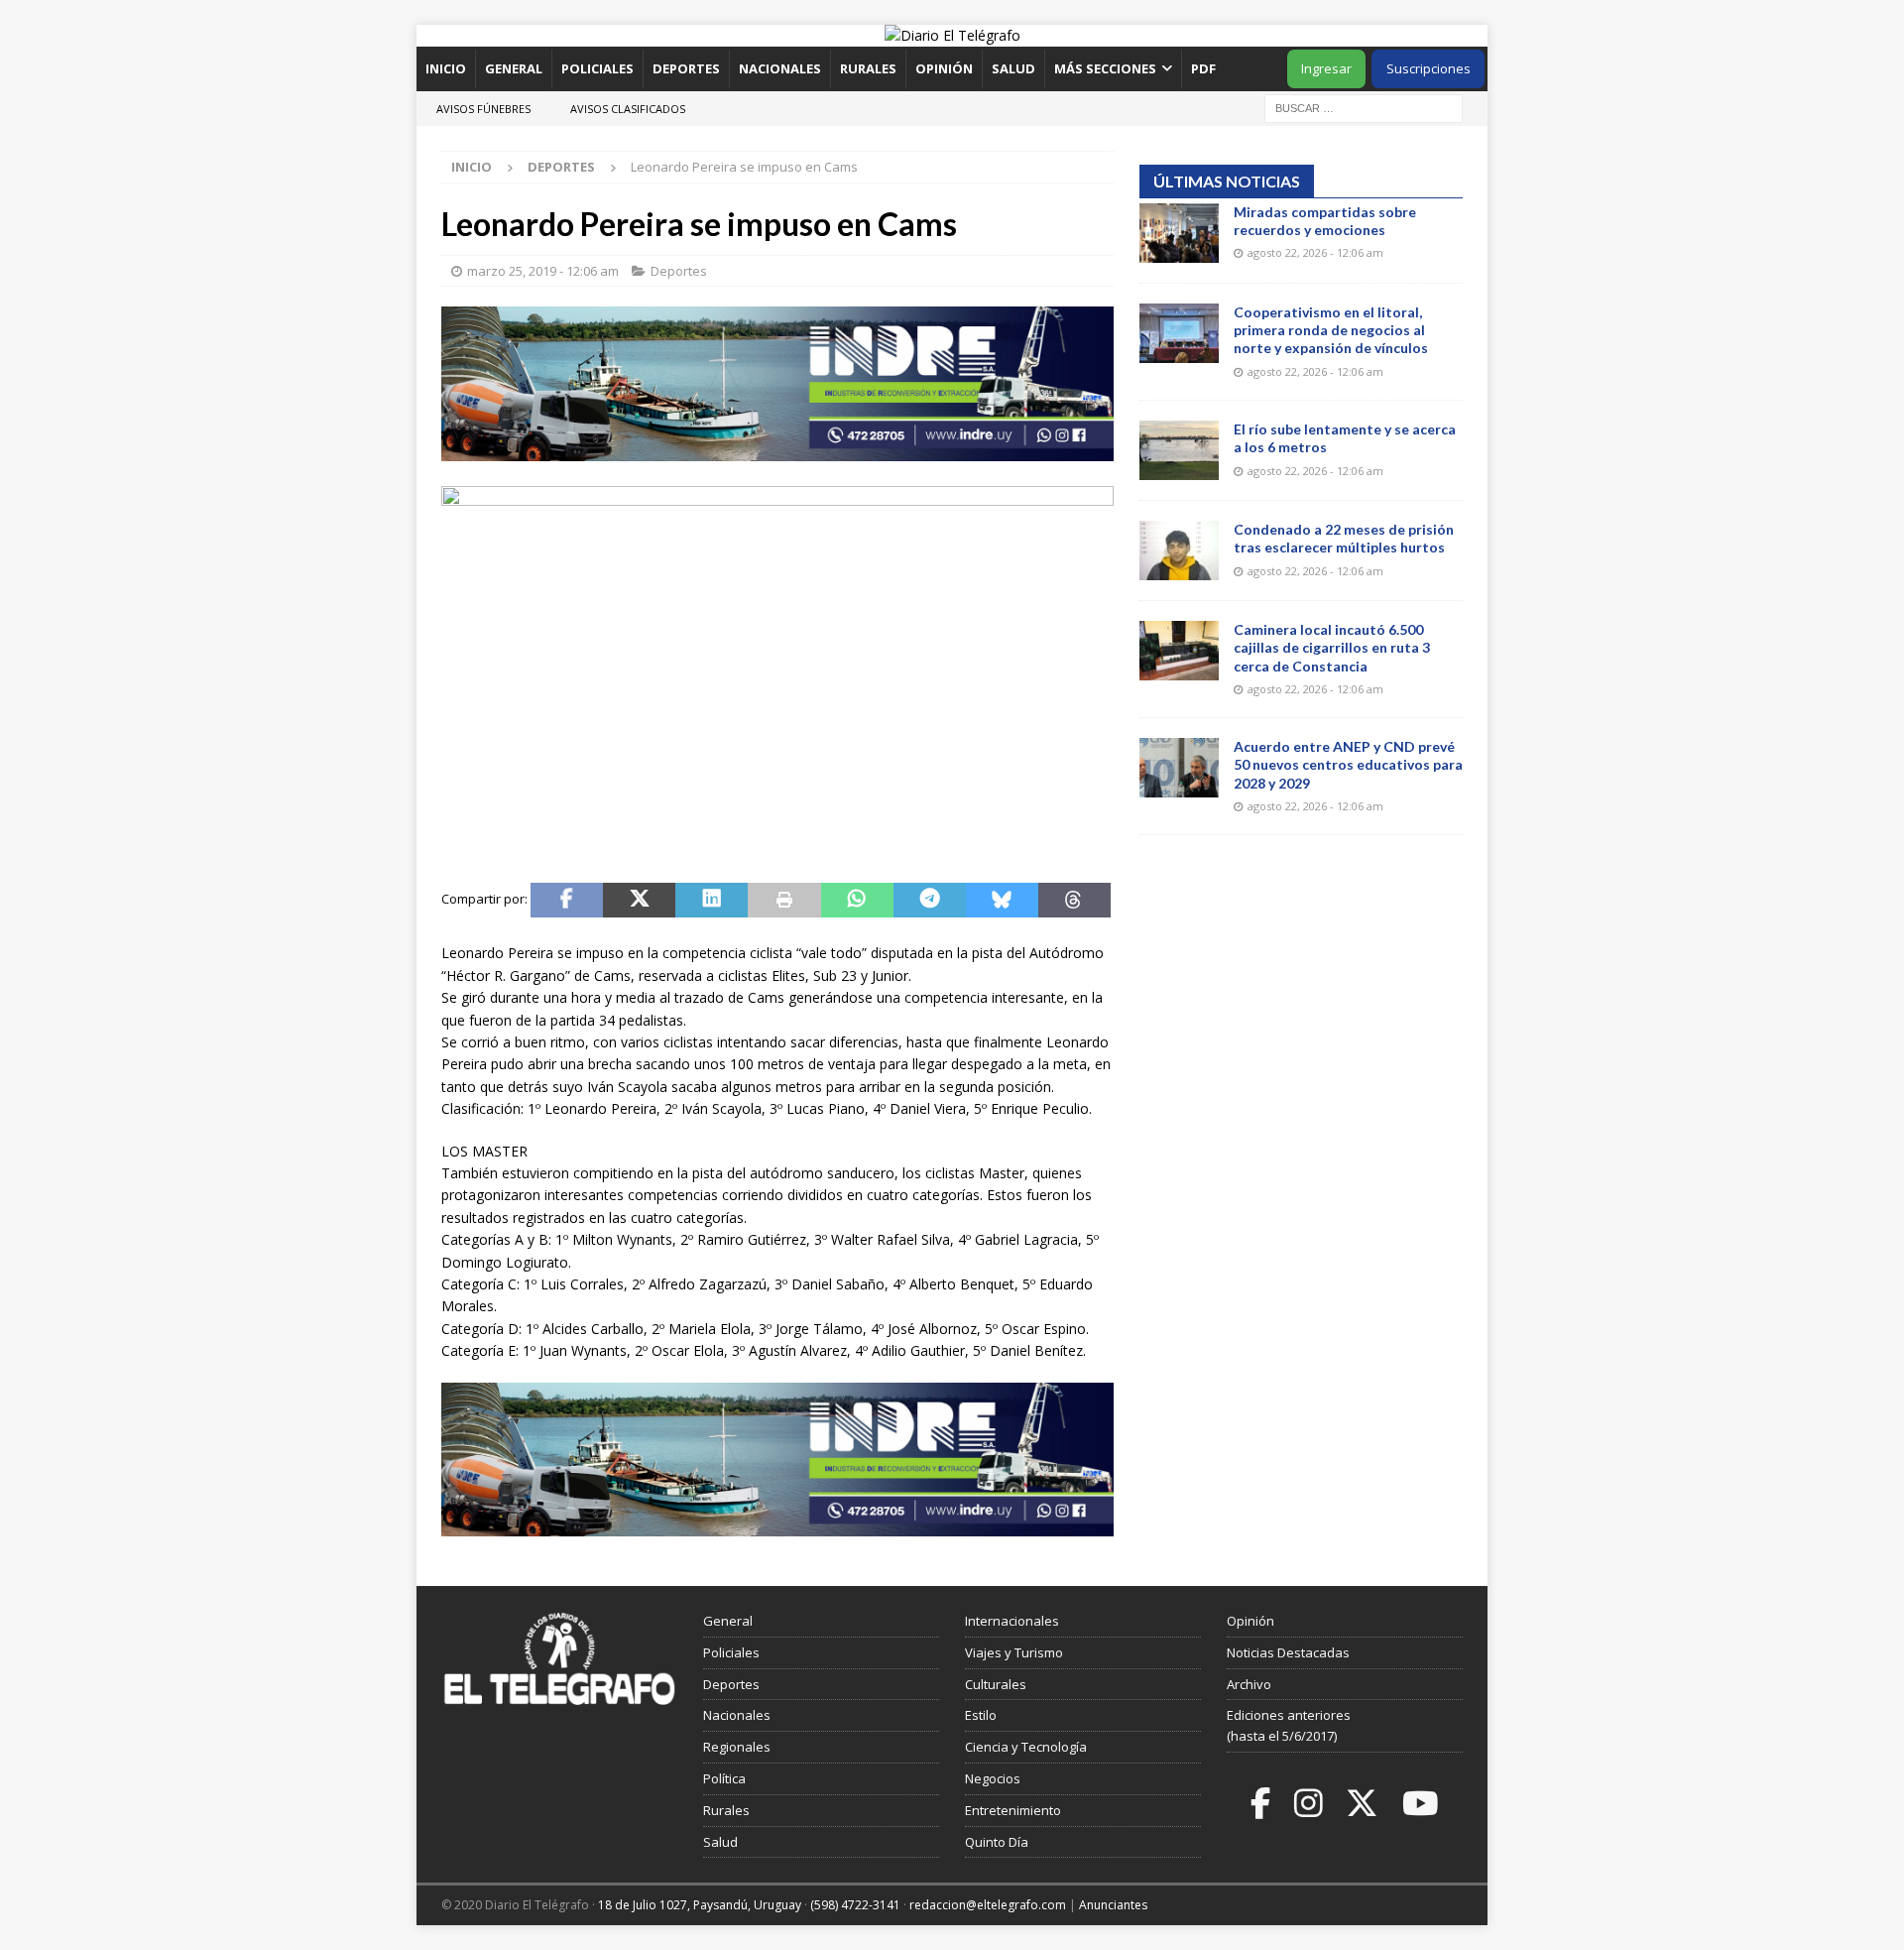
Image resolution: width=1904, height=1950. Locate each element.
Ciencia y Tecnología (1026, 1747)
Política (724, 1778)
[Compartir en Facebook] (567, 901)
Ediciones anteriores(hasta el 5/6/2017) (1289, 1725)
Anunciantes (1113, 1905)
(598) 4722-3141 (855, 1905)
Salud (1013, 68)
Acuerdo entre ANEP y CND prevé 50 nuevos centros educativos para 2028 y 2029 (1348, 764)
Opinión (944, 68)
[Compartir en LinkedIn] (712, 901)
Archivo (1249, 1684)
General (514, 68)
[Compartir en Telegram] (930, 901)
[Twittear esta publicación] (639, 901)
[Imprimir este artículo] (784, 901)
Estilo (981, 1715)
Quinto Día (997, 1842)
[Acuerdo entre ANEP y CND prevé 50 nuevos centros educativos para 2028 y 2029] (1179, 768)
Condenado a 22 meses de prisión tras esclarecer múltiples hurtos (1344, 538)
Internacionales (1012, 1621)
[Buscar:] (1364, 107)
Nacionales (780, 68)
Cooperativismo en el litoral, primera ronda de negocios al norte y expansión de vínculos (1331, 330)
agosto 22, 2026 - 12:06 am (1315, 252)
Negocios (993, 1778)
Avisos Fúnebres (483, 109)
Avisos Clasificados (628, 109)
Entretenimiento (1013, 1810)
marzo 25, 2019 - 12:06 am (543, 271)
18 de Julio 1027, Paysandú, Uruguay (700, 1905)
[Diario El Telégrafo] (952, 35)
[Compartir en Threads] (1074, 901)
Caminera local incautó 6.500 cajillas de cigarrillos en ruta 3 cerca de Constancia (1332, 647)
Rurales (868, 68)
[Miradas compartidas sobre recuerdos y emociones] (1179, 233)
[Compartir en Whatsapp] (857, 901)
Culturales (996, 1684)
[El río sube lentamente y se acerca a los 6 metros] (1179, 450)
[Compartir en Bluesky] (1002, 901)
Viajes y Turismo (1014, 1652)
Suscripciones (1428, 68)
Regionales (737, 1747)
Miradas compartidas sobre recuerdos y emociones (1325, 221)
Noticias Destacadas (1288, 1652)
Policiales (597, 68)
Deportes (686, 68)
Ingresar (1326, 68)
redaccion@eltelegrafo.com (988, 1905)
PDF (1205, 68)
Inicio (446, 68)
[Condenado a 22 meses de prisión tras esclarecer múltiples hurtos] (1179, 550)
